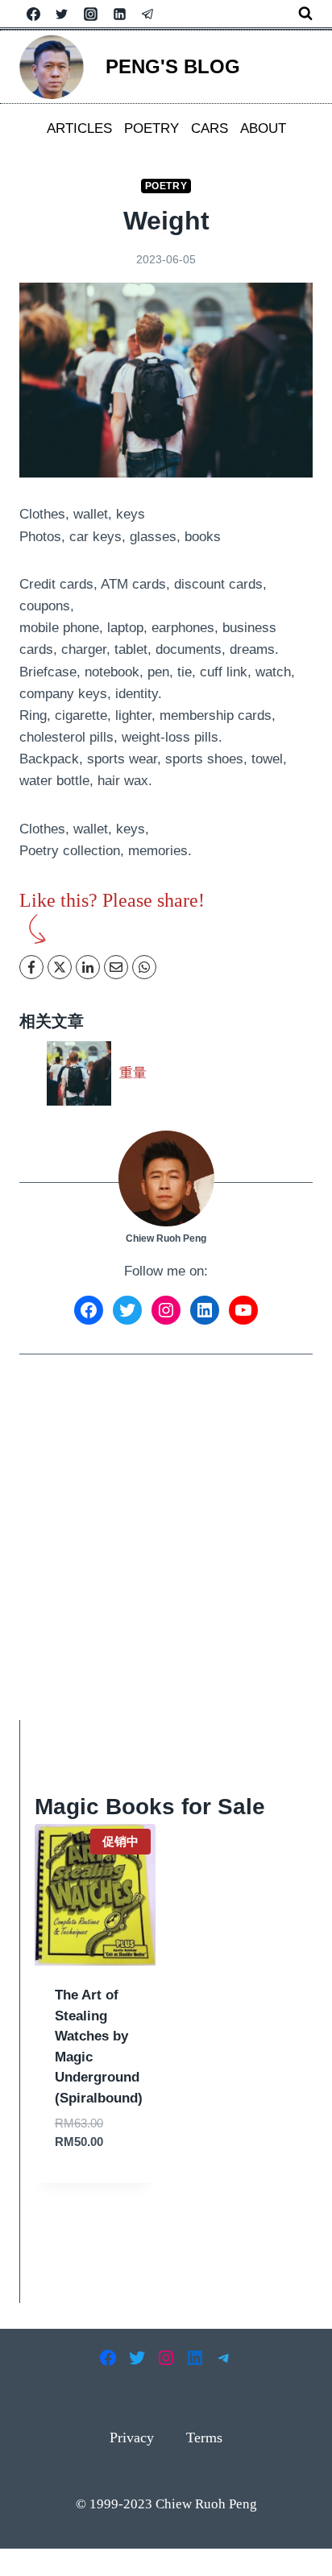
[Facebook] (33, 14)
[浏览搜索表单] (305, 14)
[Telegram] (148, 14)
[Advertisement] (166, 1548)
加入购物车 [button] (95, 2179)
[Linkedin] (119, 14)
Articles (79, 128)
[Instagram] (90, 14)
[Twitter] (62, 14)
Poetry (151, 128)
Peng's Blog (173, 66)
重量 (133, 1073)
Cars (210, 128)
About (263, 128)
